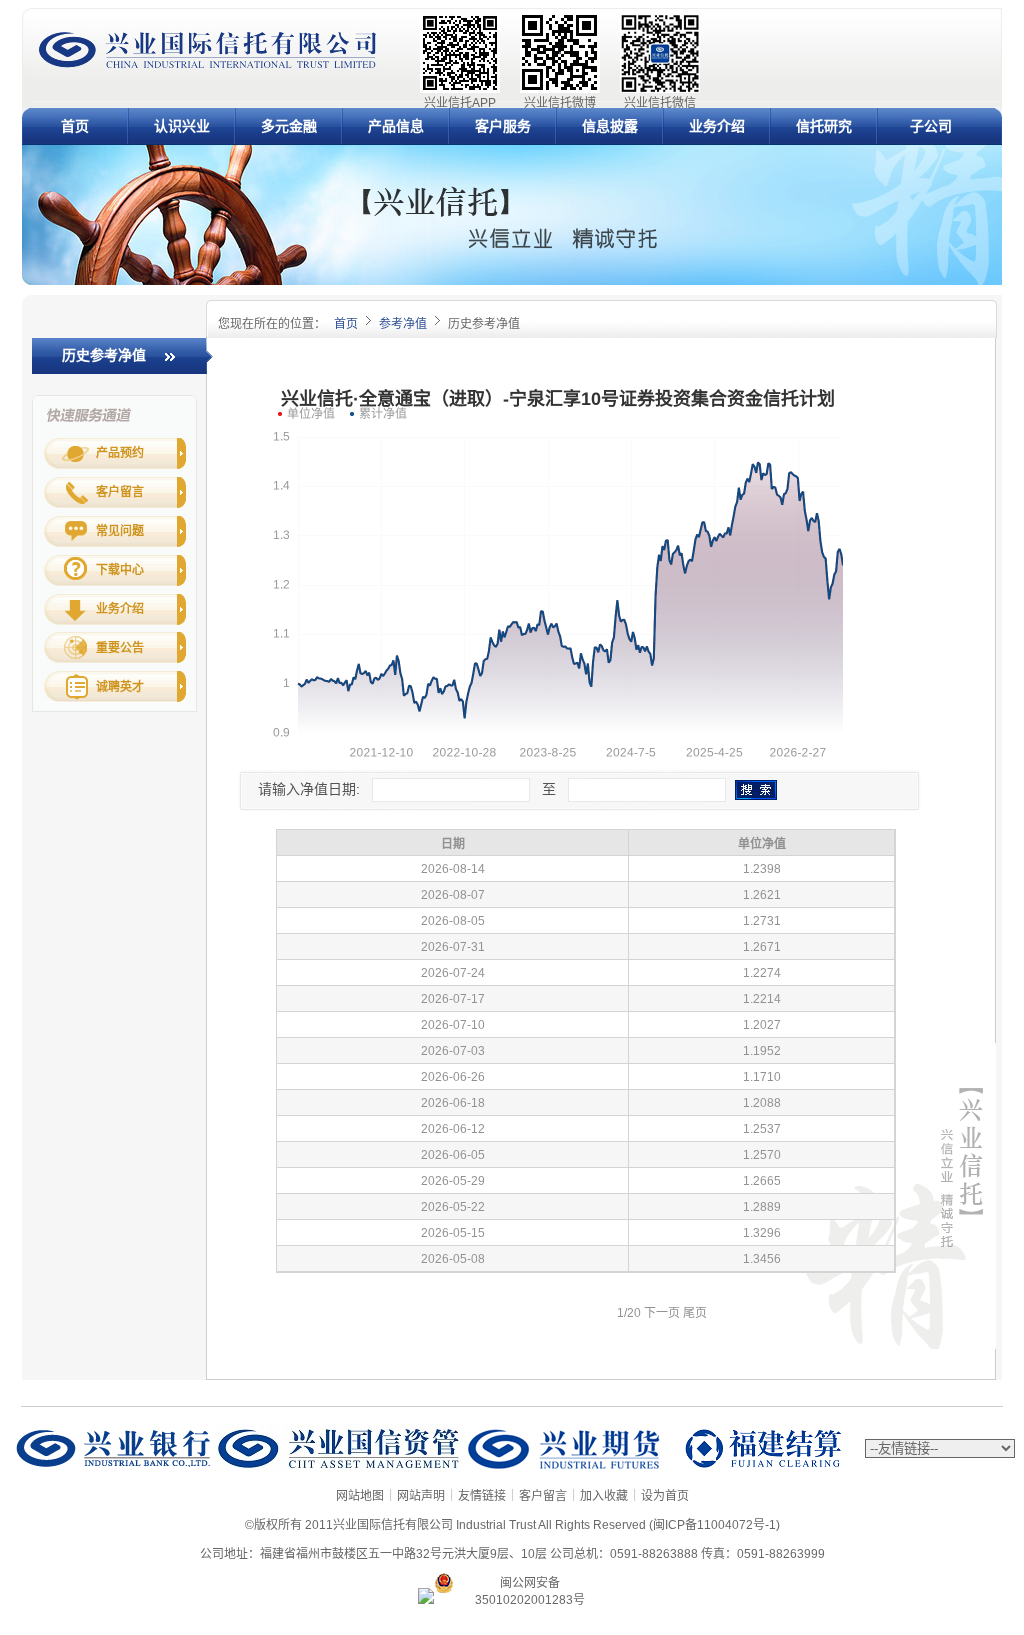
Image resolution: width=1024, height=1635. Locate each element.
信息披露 (610, 126)
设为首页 (665, 1496)
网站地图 (360, 1496)
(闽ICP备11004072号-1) (714, 1525)
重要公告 (120, 648)
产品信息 (396, 126)
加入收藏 (604, 1496)
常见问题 (120, 531)
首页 (75, 126)
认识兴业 (182, 126)
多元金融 (289, 126)
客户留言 (120, 492)
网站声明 (421, 1496)
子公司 (931, 126)
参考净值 (403, 324)
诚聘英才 (120, 687)
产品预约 (120, 453)
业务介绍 (717, 126)
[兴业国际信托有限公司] (207, 66)
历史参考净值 (104, 355)
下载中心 (120, 570)
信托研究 (824, 126)
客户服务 (503, 126)
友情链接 (482, 1496)
